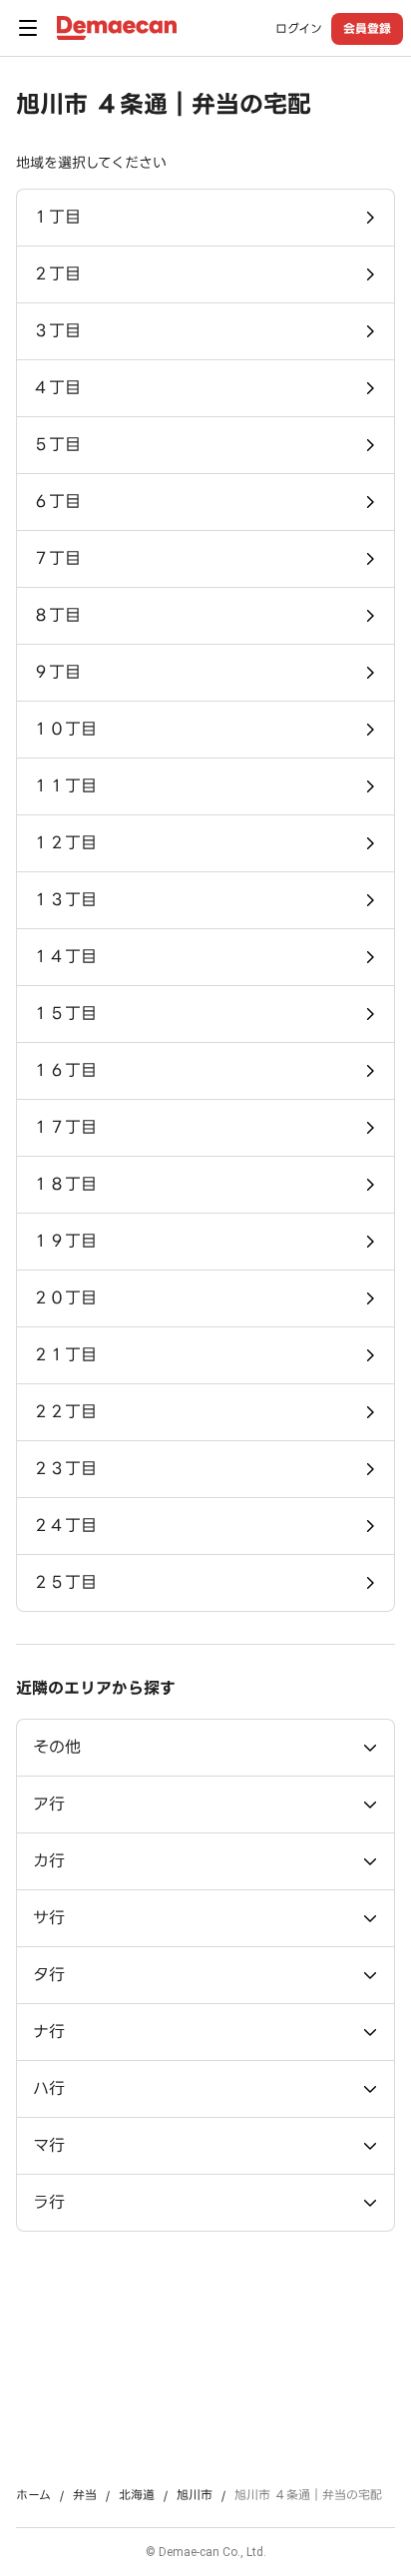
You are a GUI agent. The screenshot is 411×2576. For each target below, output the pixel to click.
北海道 (137, 2495)
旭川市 (195, 2495)
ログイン (299, 29)
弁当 (85, 2495)
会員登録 (367, 28)
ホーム (33, 2495)
